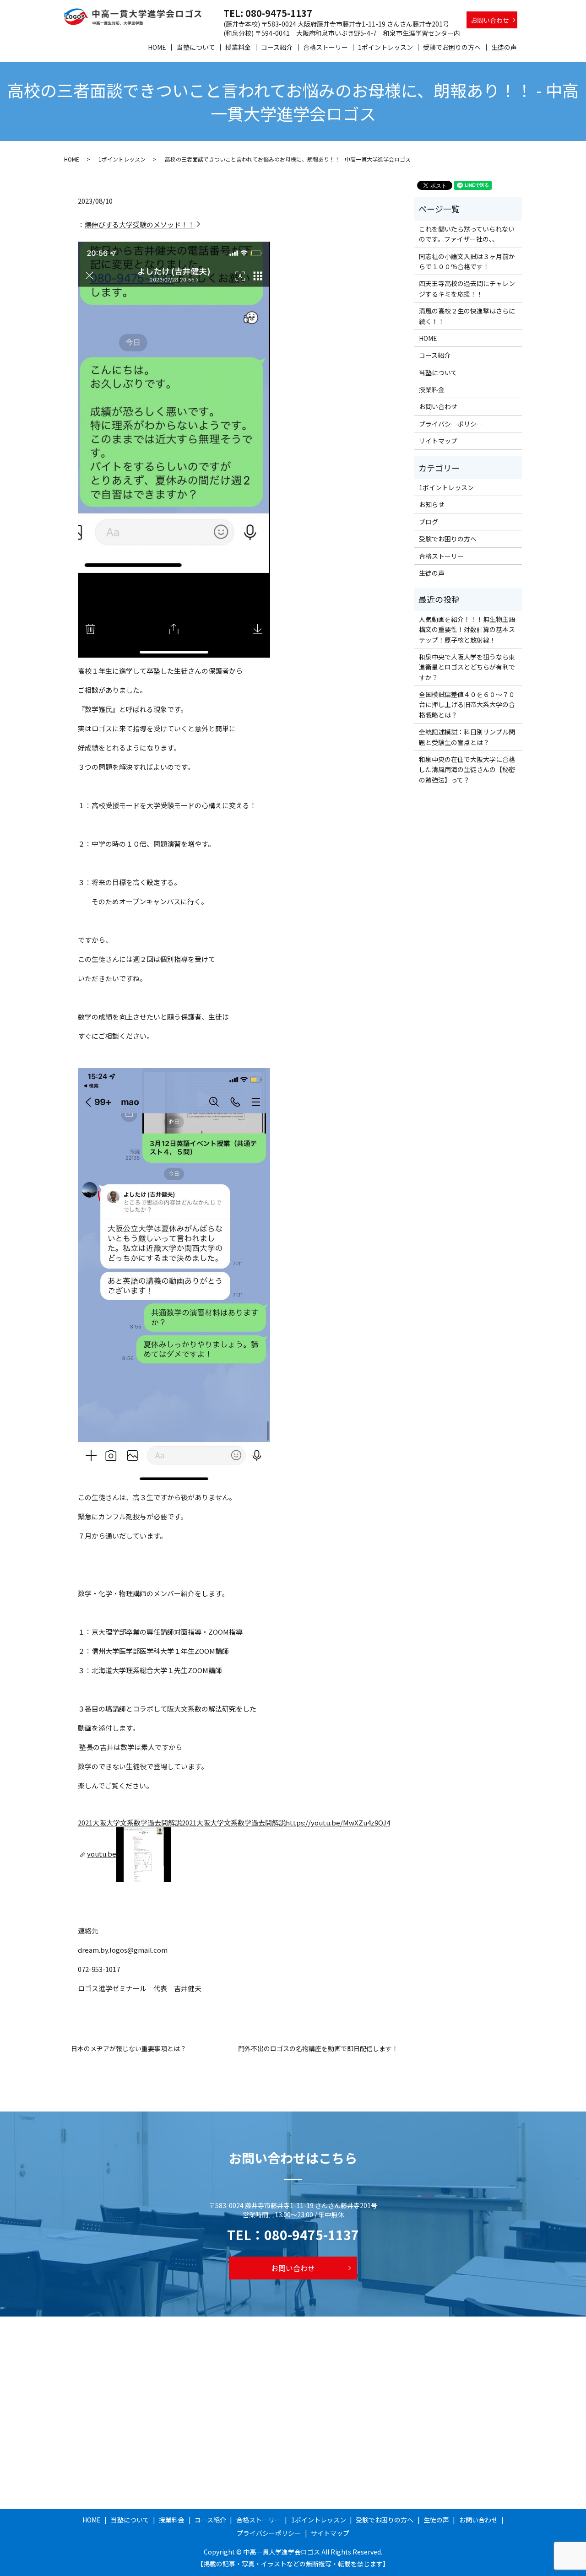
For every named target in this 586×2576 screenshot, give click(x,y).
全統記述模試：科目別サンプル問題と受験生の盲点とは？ (467, 737)
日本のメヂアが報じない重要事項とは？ (129, 2049)
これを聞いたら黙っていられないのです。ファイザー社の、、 (467, 234)
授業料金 (238, 47)
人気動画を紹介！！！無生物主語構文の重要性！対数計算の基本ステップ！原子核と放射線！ (467, 629)
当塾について (196, 47)
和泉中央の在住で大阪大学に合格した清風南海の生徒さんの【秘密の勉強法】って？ (467, 770)
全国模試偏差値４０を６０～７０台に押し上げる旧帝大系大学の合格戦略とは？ (467, 705)
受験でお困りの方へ (452, 47)
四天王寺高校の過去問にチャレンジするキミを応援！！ (467, 288)
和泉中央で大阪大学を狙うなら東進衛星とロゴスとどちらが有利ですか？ (467, 667)
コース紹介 (277, 47)
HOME (157, 47)
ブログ (429, 522)
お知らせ (432, 504)
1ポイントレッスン (385, 47)
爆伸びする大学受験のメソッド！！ (140, 224)
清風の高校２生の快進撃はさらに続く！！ (467, 316)
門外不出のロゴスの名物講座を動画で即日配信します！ (318, 2049)
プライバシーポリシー (451, 424)
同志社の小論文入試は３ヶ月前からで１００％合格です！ (467, 261)
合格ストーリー (326, 47)
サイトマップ (438, 441)
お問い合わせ (490, 20)
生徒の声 (504, 47)
